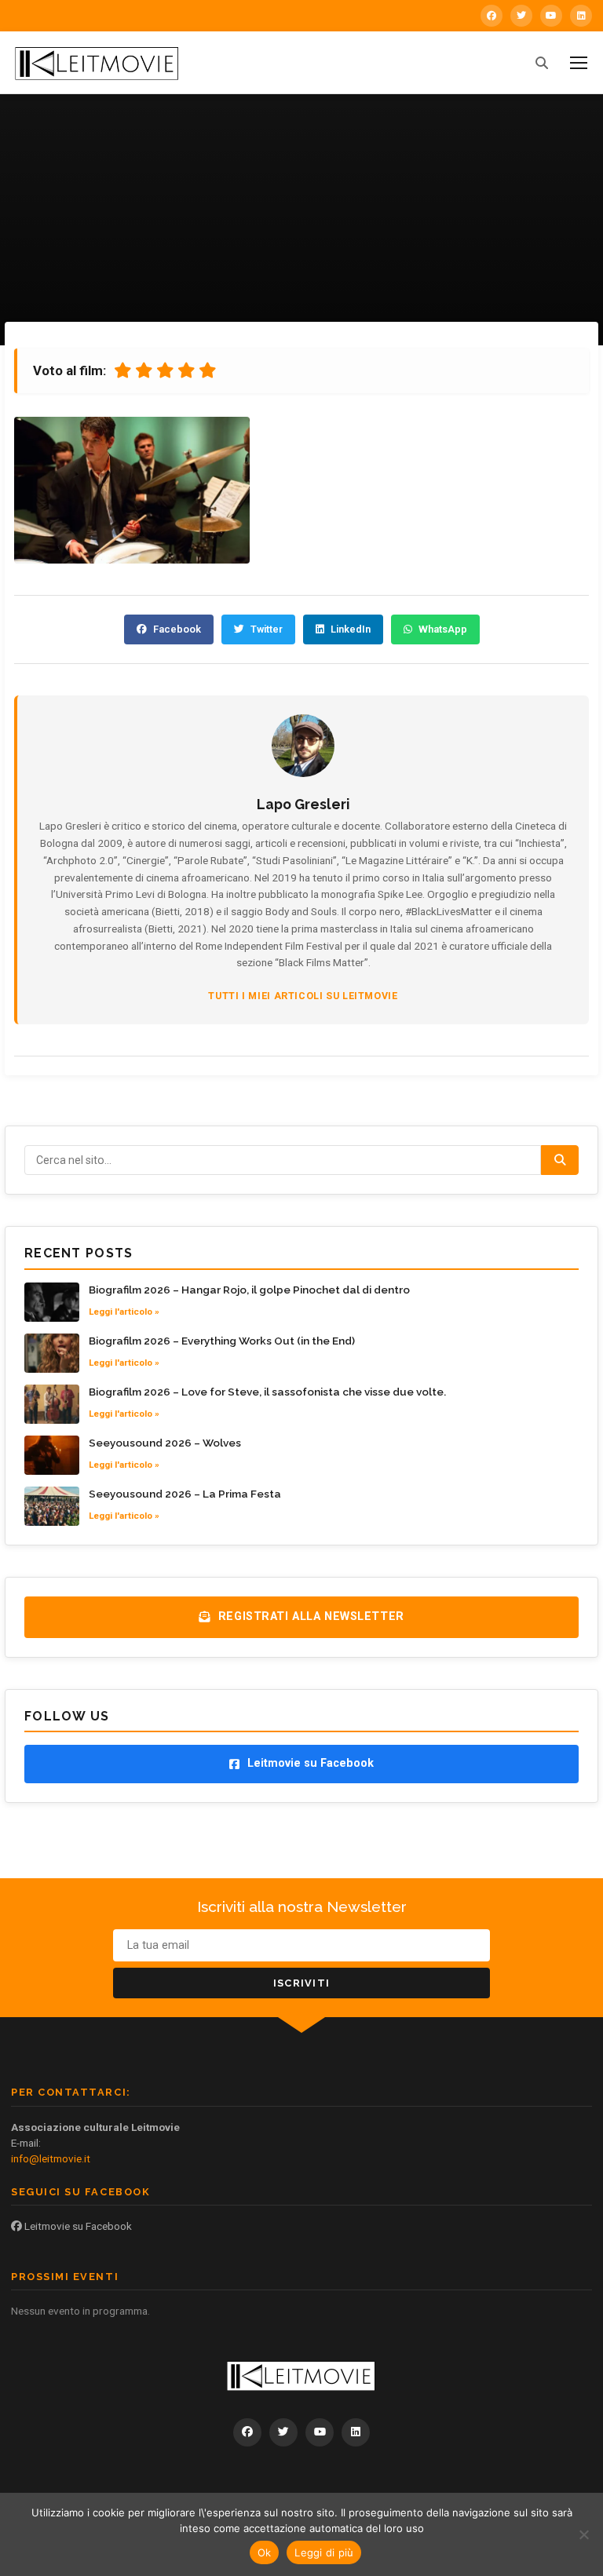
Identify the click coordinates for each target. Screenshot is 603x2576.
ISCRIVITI (302, 1983)
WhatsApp (443, 629)
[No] (583, 2534)
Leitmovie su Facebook (77, 2226)
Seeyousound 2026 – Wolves (165, 1443)
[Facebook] (492, 16)
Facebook (177, 629)
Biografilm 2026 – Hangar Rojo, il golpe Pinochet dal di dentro (249, 1290)
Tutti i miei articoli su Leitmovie (303, 996)
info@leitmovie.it (51, 2158)
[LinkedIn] (581, 16)
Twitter (267, 629)
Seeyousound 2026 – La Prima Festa (185, 1494)
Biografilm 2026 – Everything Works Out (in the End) (222, 1341)
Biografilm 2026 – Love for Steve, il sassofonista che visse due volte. (267, 1392)
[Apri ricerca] (542, 63)
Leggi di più (324, 2552)
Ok (265, 2552)
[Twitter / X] (521, 16)
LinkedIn (351, 629)
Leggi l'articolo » (124, 1312)
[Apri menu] (579, 63)
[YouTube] (551, 16)
